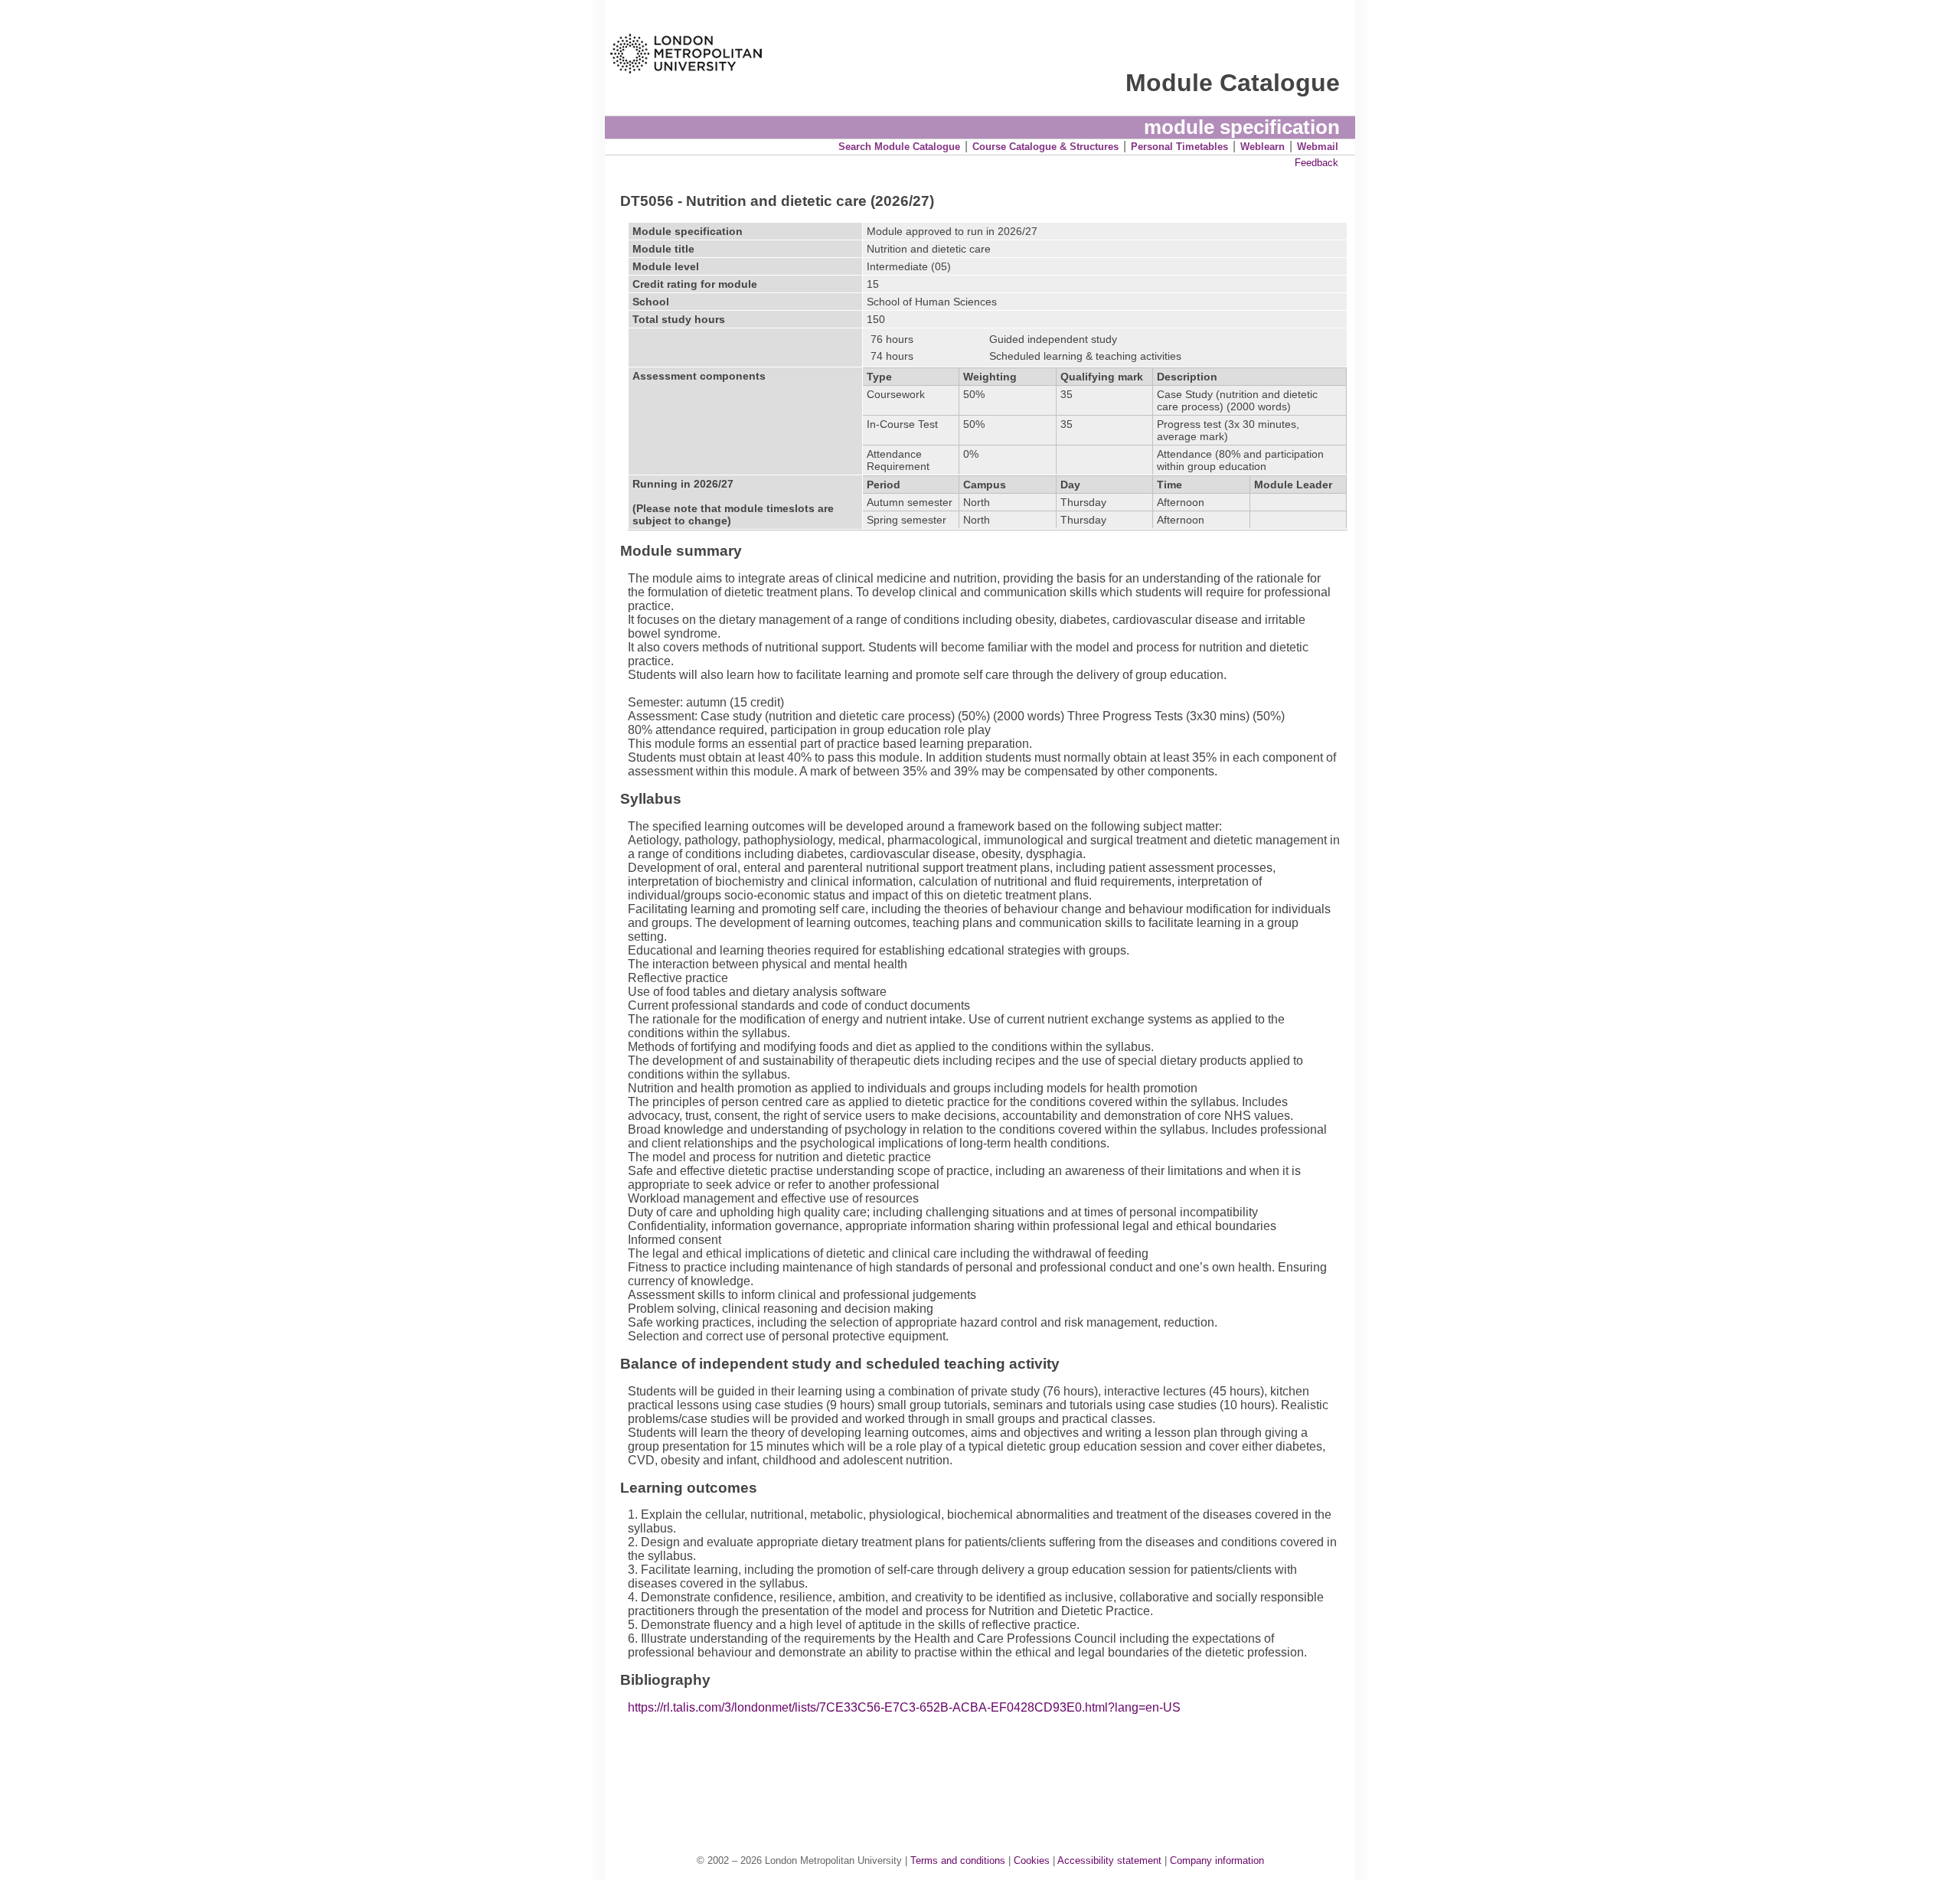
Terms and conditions (958, 1860)
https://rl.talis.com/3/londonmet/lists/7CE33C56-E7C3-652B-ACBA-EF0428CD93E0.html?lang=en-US (904, 1707)
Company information (1217, 1860)
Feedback (1316, 163)
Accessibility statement (1109, 1860)
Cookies (1032, 1860)
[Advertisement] (988, 1768)
